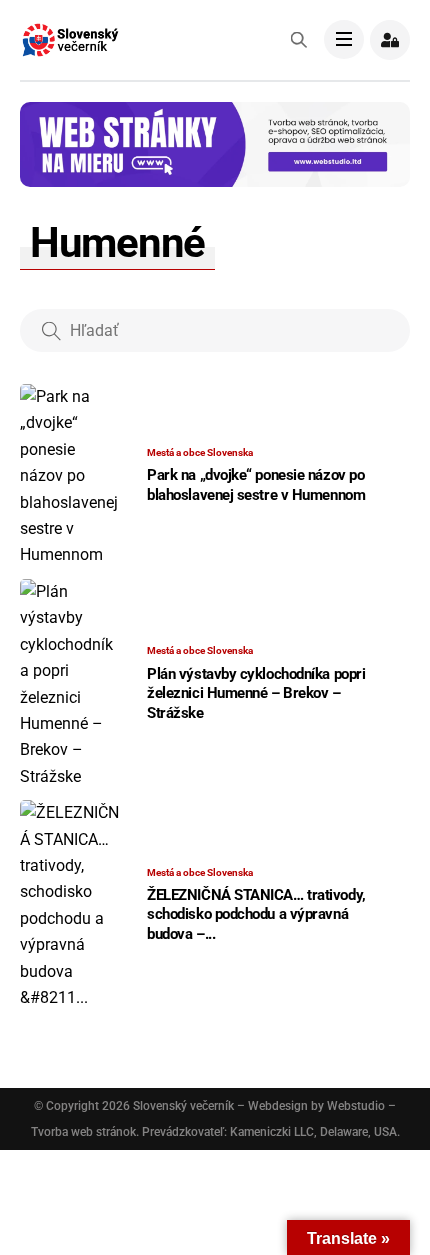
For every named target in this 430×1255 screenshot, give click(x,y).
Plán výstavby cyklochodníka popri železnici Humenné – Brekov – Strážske (256, 693)
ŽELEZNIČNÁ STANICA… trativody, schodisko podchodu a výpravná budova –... (256, 914)
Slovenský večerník (183, 1106)
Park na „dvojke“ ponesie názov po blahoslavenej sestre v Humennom (256, 485)
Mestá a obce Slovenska (200, 452)
